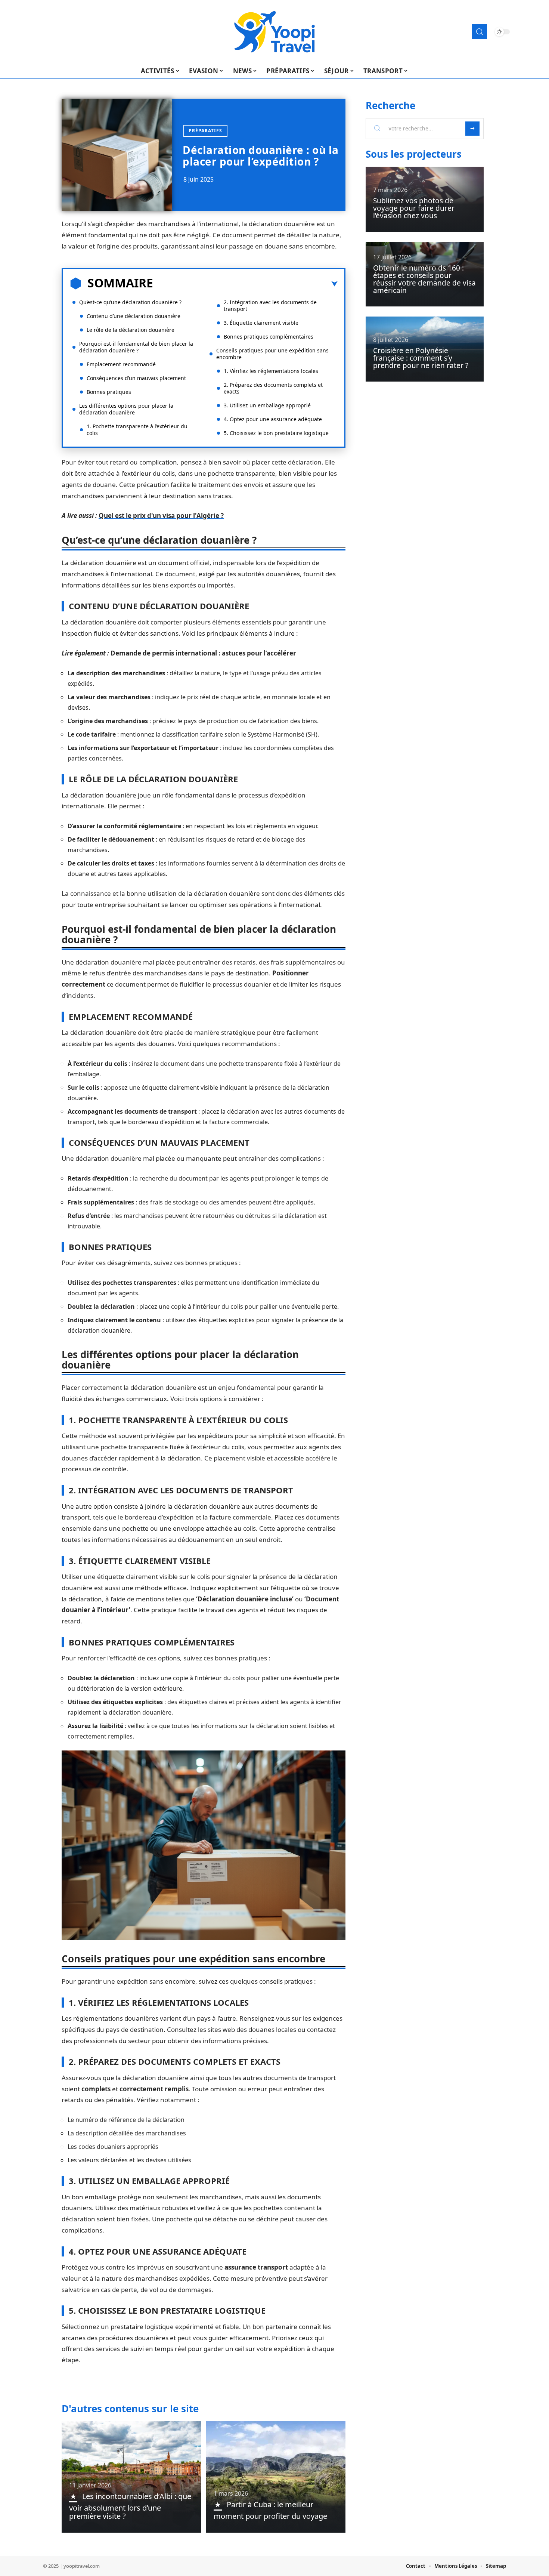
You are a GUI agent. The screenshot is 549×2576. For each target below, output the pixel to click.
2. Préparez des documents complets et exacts (273, 388)
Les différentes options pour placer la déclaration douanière (126, 409)
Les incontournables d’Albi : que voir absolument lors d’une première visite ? (130, 2506)
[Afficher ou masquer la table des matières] (245, 284)
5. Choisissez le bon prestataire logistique (276, 433)
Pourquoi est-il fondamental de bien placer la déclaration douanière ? (136, 347)
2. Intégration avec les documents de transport (270, 306)
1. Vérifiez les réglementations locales (271, 371)
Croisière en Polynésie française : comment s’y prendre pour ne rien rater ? (421, 358)
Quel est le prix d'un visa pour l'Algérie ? (161, 516)
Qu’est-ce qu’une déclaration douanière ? (130, 302)
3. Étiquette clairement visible (261, 323)
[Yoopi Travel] (274, 32)
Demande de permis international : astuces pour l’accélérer (203, 653)
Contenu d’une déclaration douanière (134, 316)
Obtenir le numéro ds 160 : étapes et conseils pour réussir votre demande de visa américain (424, 279)
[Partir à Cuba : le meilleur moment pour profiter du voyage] (276, 2477)
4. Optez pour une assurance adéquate (273, 419)
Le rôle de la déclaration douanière (131, 330)
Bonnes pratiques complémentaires (269, 337)
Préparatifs (205, 131)
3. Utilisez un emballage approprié (267, 405)
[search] (480, 32)
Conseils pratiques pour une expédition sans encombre (272, 354)
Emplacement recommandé (121, 364)
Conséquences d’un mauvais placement (136, 378)
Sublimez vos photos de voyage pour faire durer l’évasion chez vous (414, 208)
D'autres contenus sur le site (130, 2409)
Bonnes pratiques (109, 392)
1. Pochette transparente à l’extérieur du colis (137, 430)
